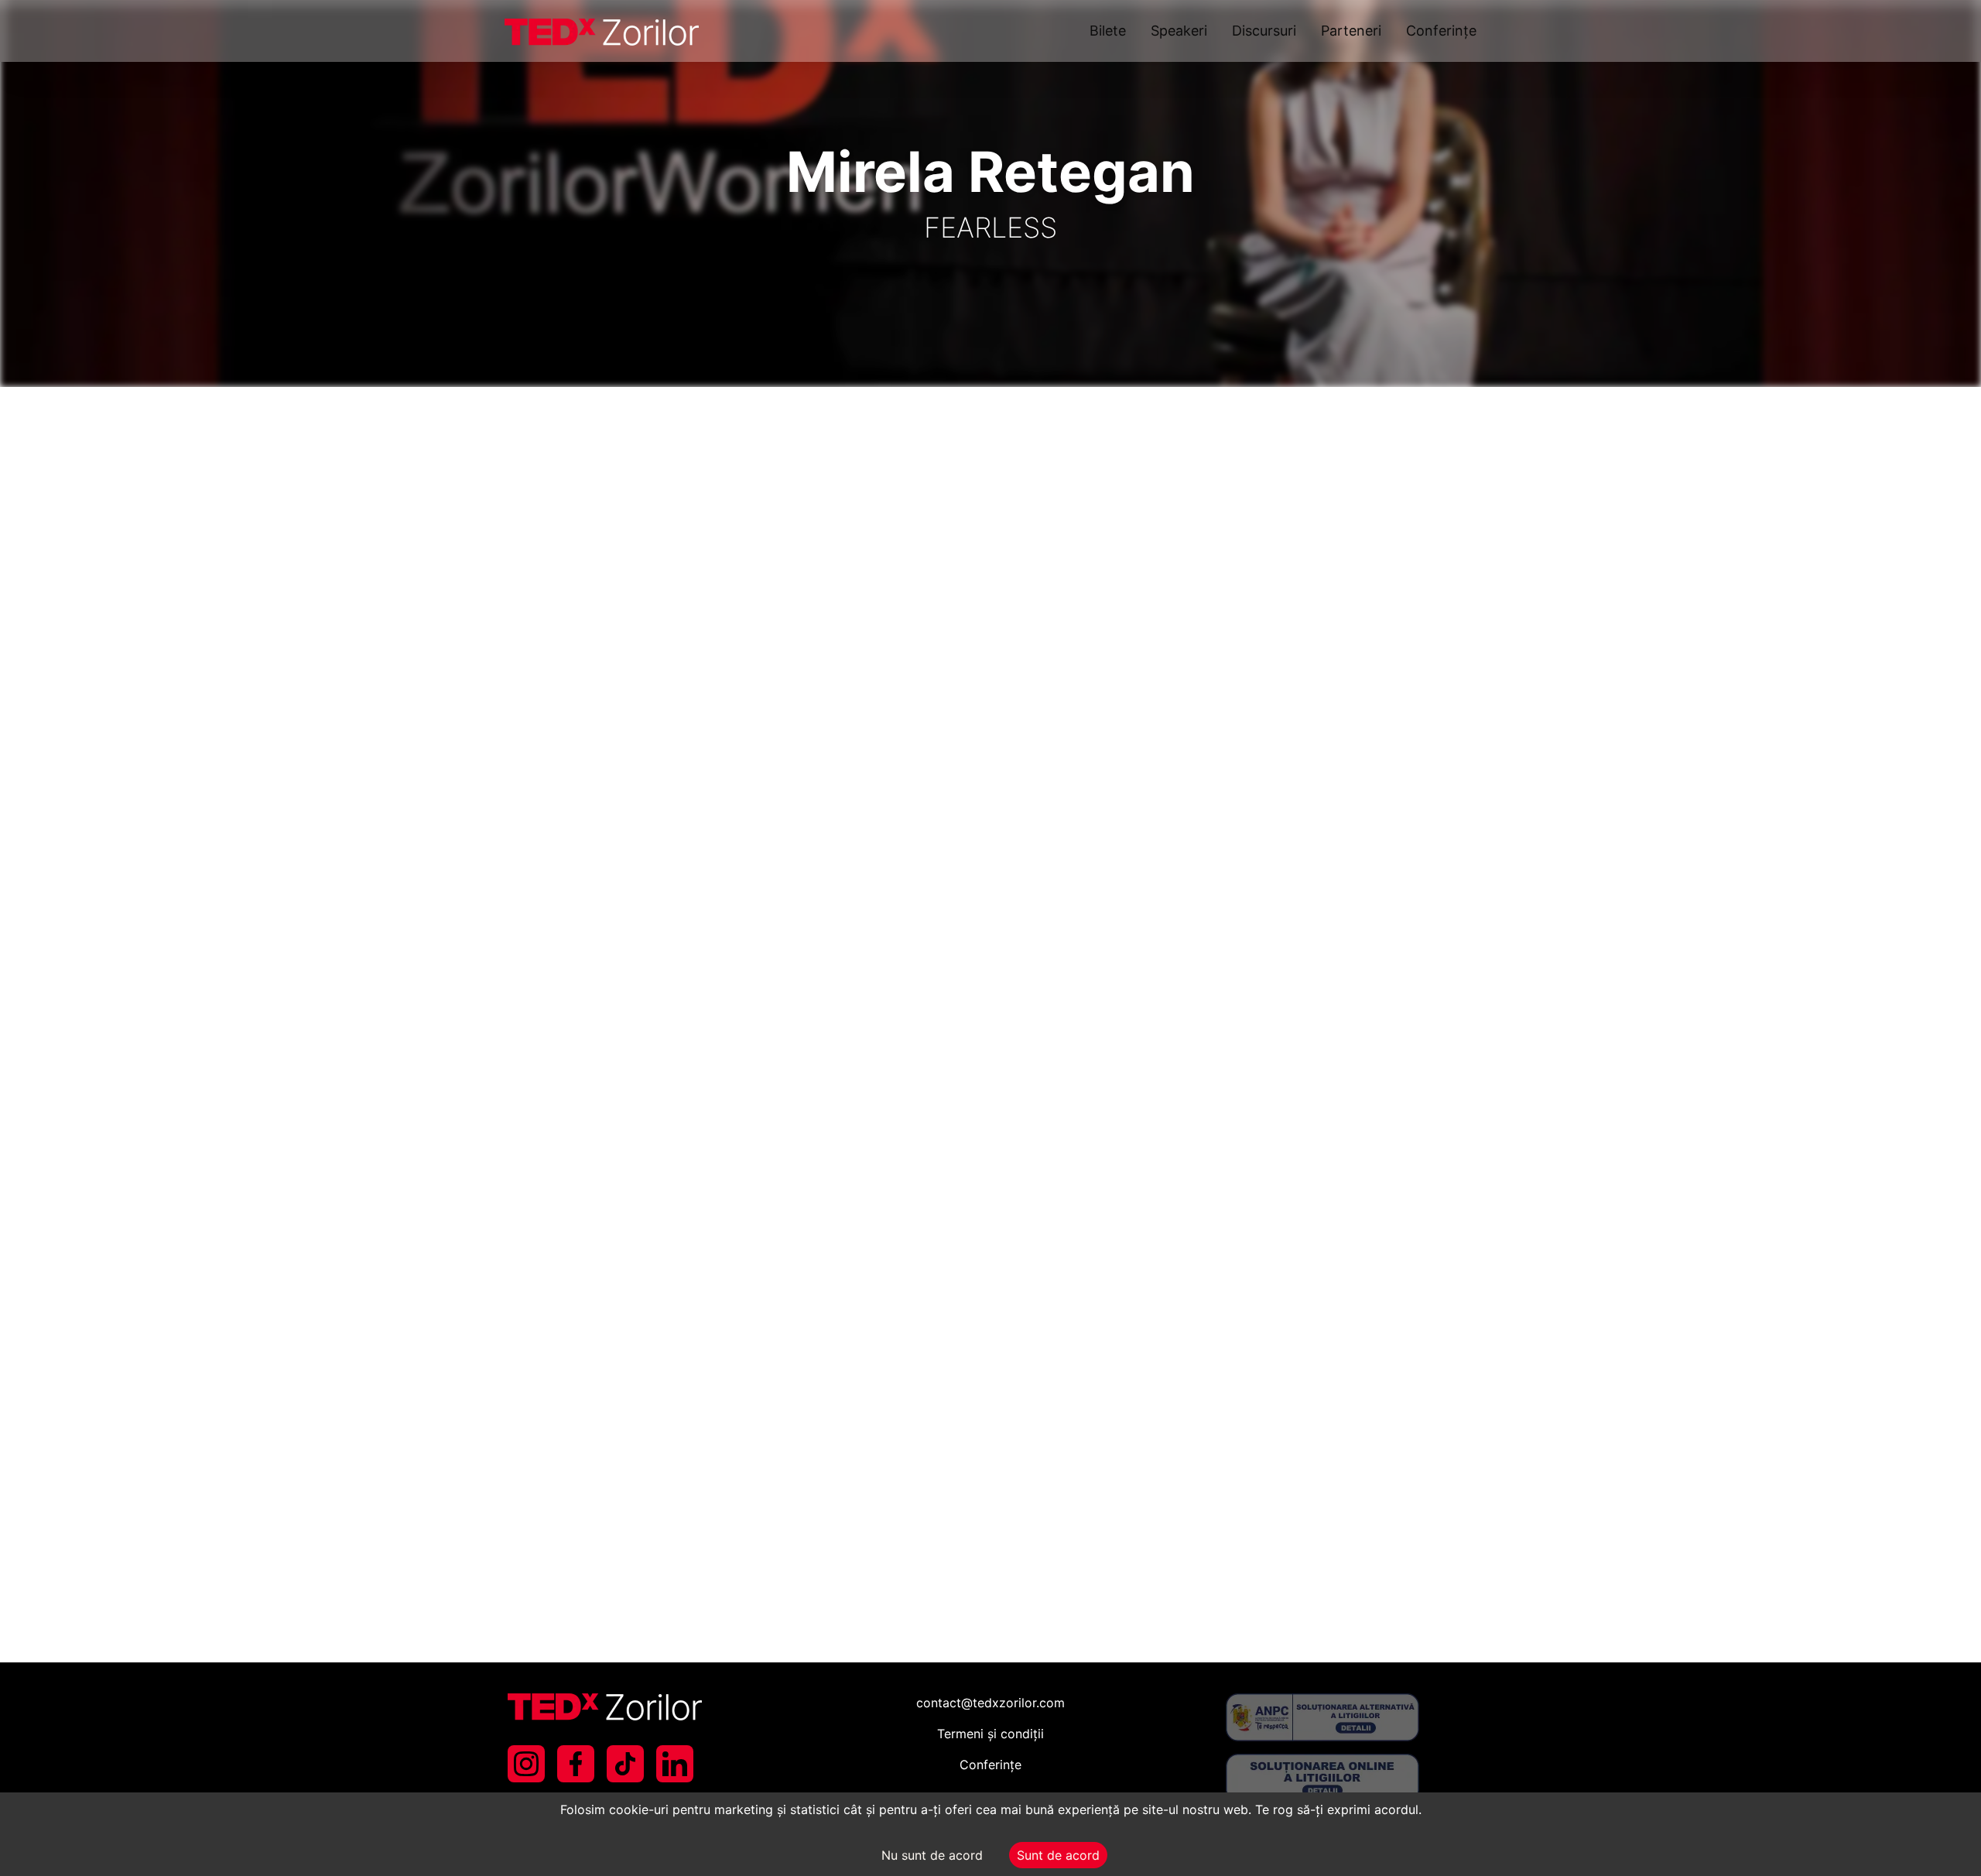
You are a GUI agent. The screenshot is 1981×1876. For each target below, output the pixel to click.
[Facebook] (576, 1764)
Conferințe (1441, 31)
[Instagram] (526, 1764)
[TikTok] (625, 1764)
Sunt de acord (1058, 1855)
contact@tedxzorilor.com (990, 1703)
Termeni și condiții (990, 1734)
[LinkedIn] (675, 1764)
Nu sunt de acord (932, 1855)
